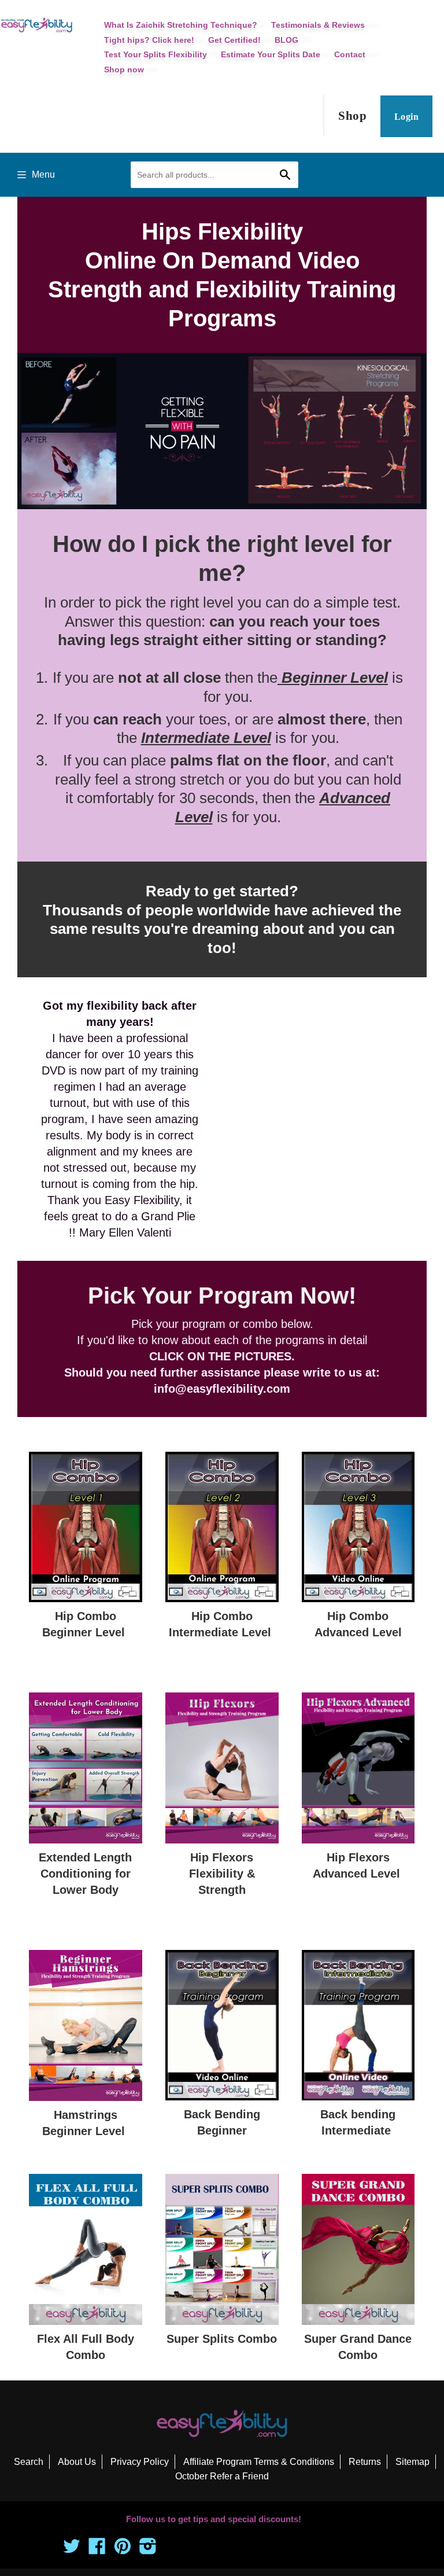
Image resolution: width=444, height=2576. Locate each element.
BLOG (286, 40)
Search (29, 2462)
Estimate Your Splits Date (271, 54)
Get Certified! (234, 40)
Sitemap (412, 2462)
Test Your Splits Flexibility (156, 54)
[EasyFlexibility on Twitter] (72, 2550)
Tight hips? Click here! (149, 40)
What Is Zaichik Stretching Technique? (181, 25)
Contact (350, 54)
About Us (77, 2462)
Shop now (124, 69)
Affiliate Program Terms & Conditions (259, 2462)
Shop (352, 116)
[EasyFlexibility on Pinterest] (123, 2550)
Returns (365, 2462)
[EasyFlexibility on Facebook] (97, 2550)
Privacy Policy (140, 2462)
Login (406, 117)
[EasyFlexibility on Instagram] (148, 2550)
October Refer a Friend (222, 2476)
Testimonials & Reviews (318, 25)
